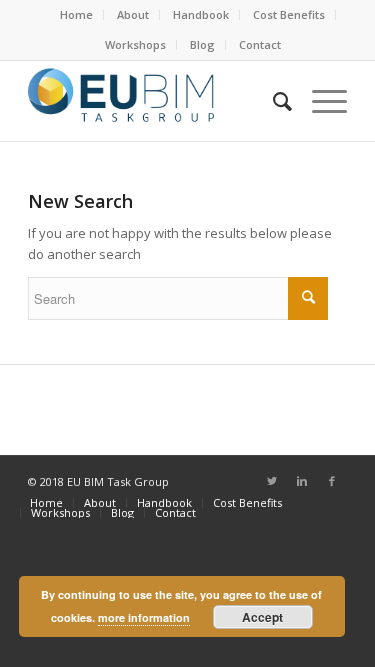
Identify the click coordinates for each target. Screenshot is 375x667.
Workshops (135, 44)
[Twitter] (272, 481)
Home (76, 14)
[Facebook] (332, 481)
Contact (260, 44)
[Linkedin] (302, 481)
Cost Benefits (289, 14)
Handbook (201, 14)
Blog (202, 44)
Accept (262, 617)
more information (144, 617)
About (133, 14)
